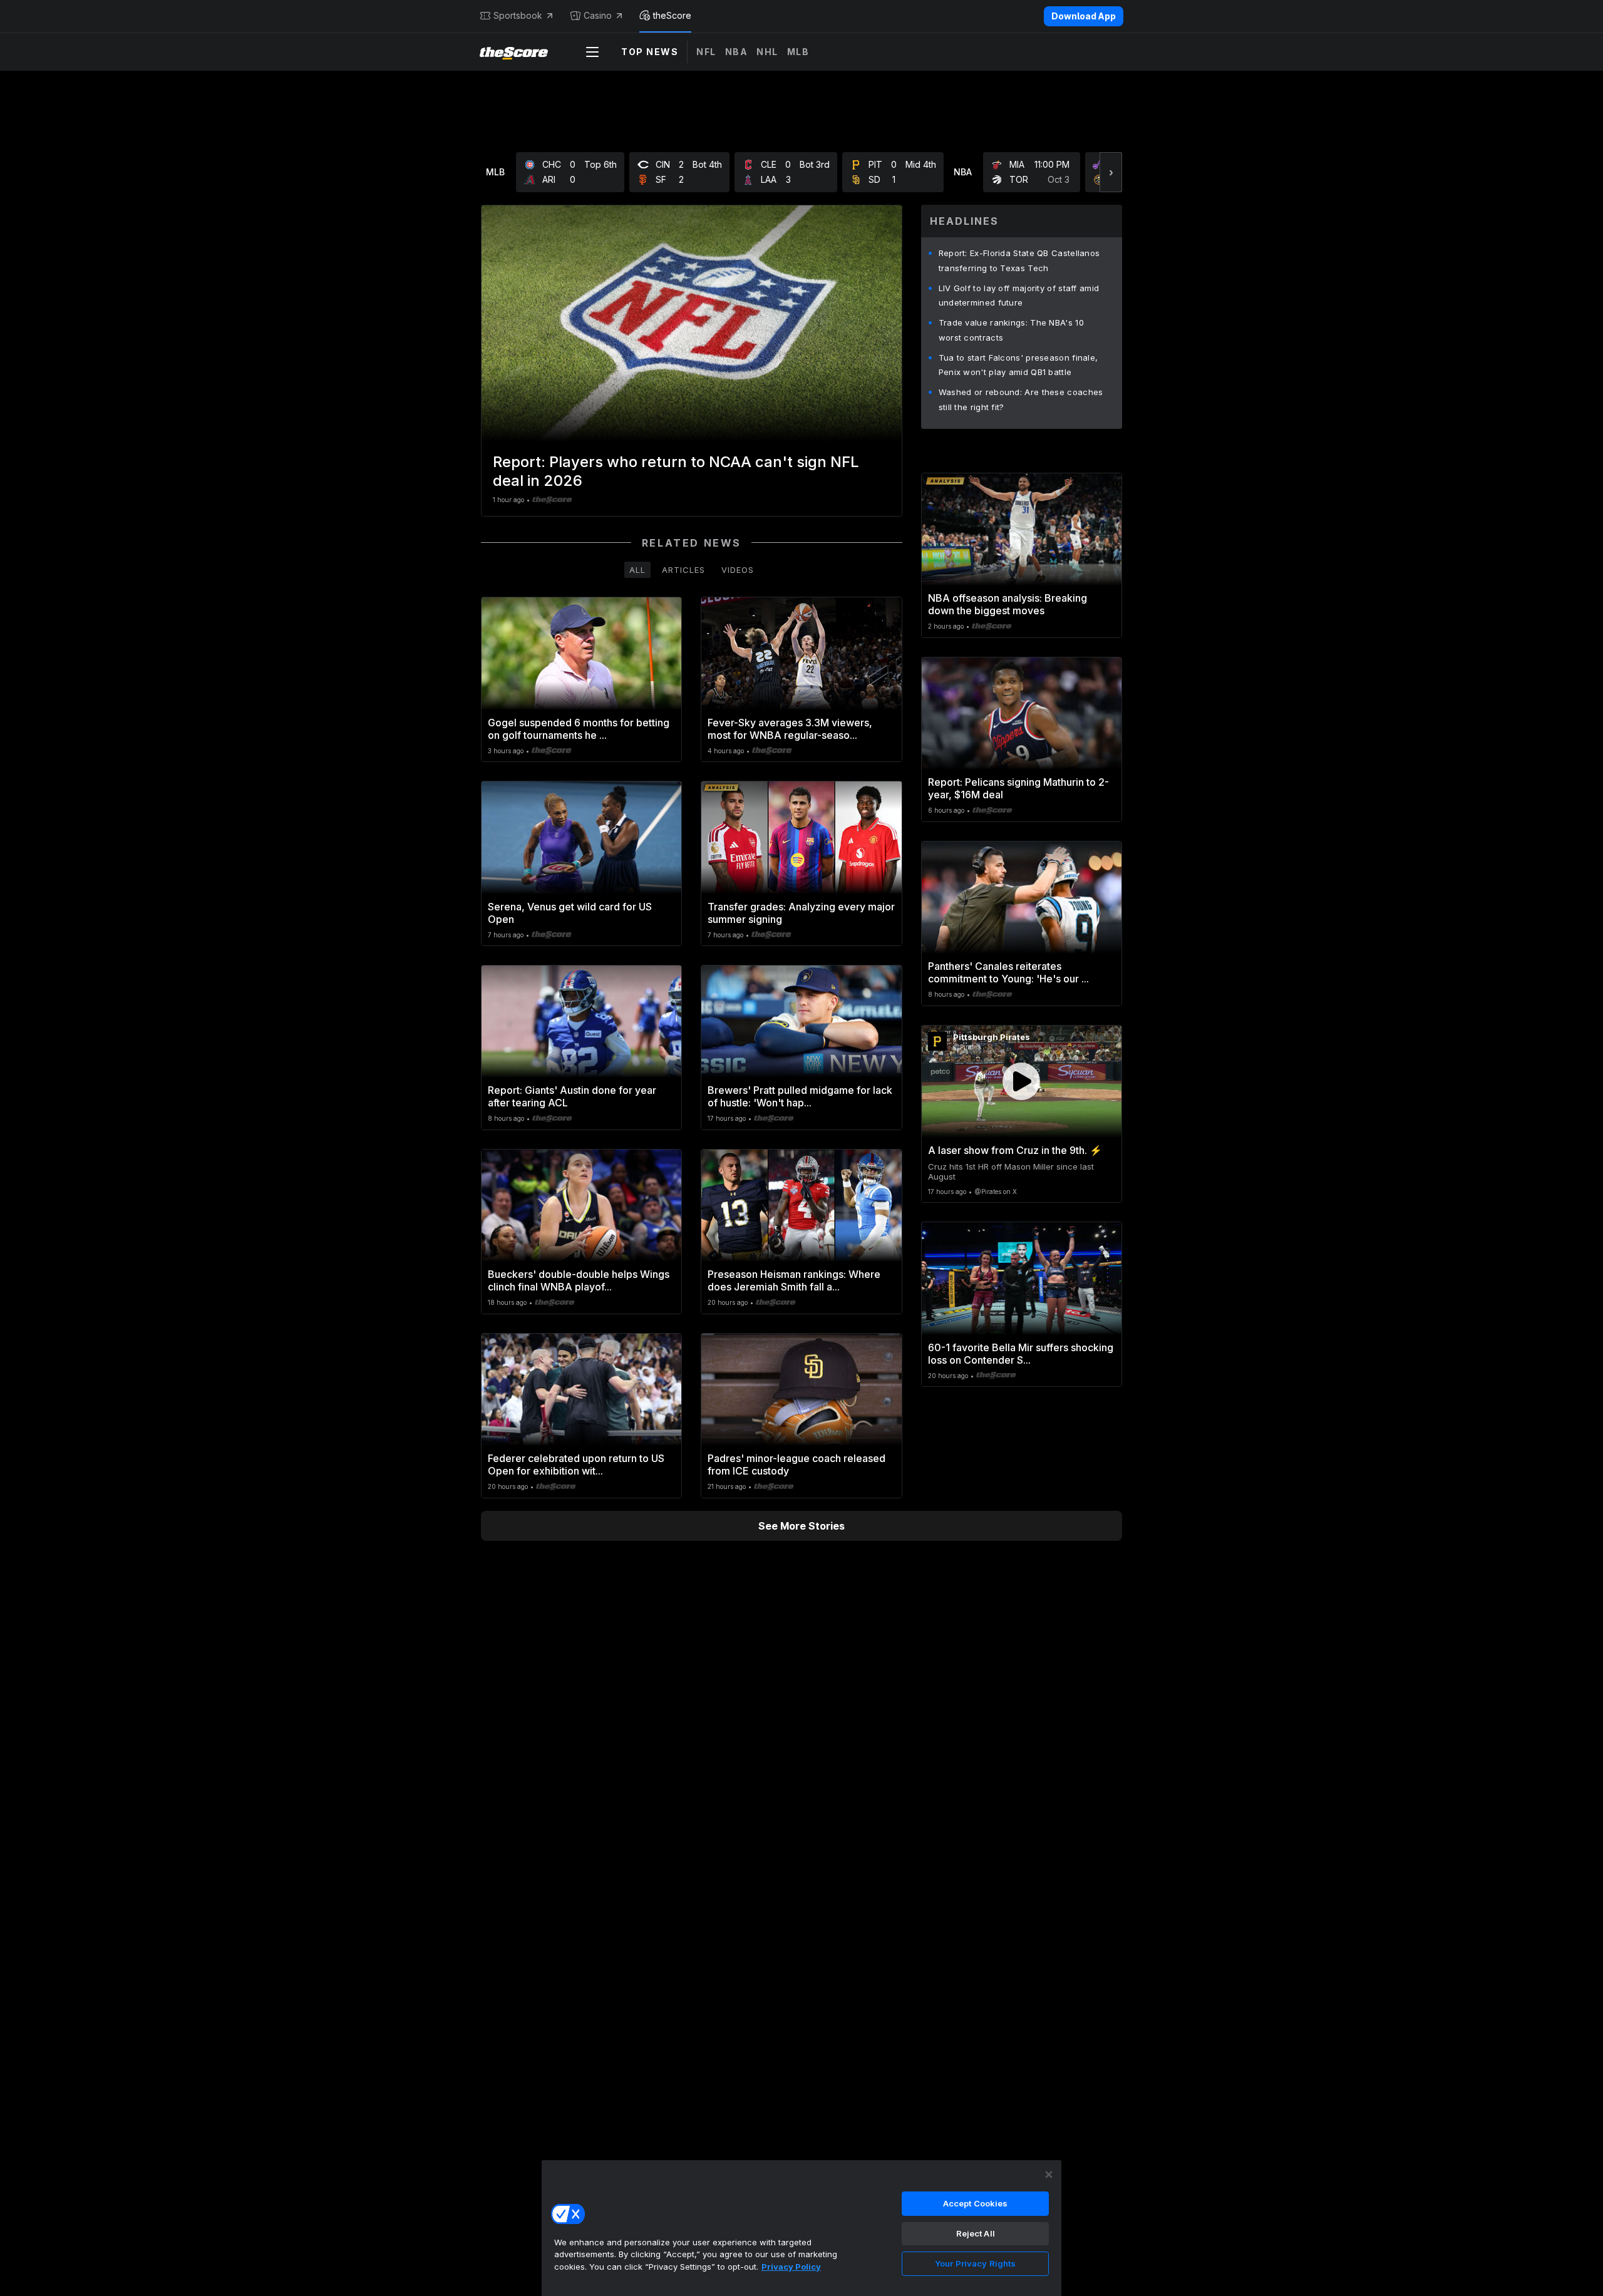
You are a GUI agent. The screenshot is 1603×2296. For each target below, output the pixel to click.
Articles (683, 570)
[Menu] (592, 52)
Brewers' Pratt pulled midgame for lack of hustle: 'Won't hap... (800, 1096)
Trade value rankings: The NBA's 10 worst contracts (1011, 330)
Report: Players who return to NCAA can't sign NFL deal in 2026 (676, 471)
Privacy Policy (791, 2267)
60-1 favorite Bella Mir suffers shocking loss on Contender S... (1021, 1354)
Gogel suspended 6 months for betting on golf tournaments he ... (579, 729)
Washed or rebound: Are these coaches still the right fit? (1021, 399)
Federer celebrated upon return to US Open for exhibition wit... (576, 1465)
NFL (706, 52)
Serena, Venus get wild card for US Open (570, 913)
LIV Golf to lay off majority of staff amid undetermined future (1019, 296)
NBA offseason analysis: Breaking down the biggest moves (1008, 604)
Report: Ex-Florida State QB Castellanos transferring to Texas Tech (1019, 260)
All (637, 570)
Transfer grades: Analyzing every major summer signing (801, 913)
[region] (801, 2228)
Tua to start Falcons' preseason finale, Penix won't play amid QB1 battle (1018, 365)
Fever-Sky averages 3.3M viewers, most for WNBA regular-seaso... (790, 729)
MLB (798, 52)
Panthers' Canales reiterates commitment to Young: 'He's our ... (1008, 972)
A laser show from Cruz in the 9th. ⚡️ (1015, 1150)
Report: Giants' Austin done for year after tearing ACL (572, 1096)
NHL (767, 52)
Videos (738, 570)
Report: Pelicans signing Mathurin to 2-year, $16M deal (1018, 788)
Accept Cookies (976, 2203)
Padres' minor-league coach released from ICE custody (796, 1465)
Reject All (976, 2233)
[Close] (1049, 2175)
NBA (737, 52)
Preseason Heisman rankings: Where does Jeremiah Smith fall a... (794, 1280)
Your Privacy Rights (975, 2263)
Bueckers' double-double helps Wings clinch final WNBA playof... (579, 1280)
